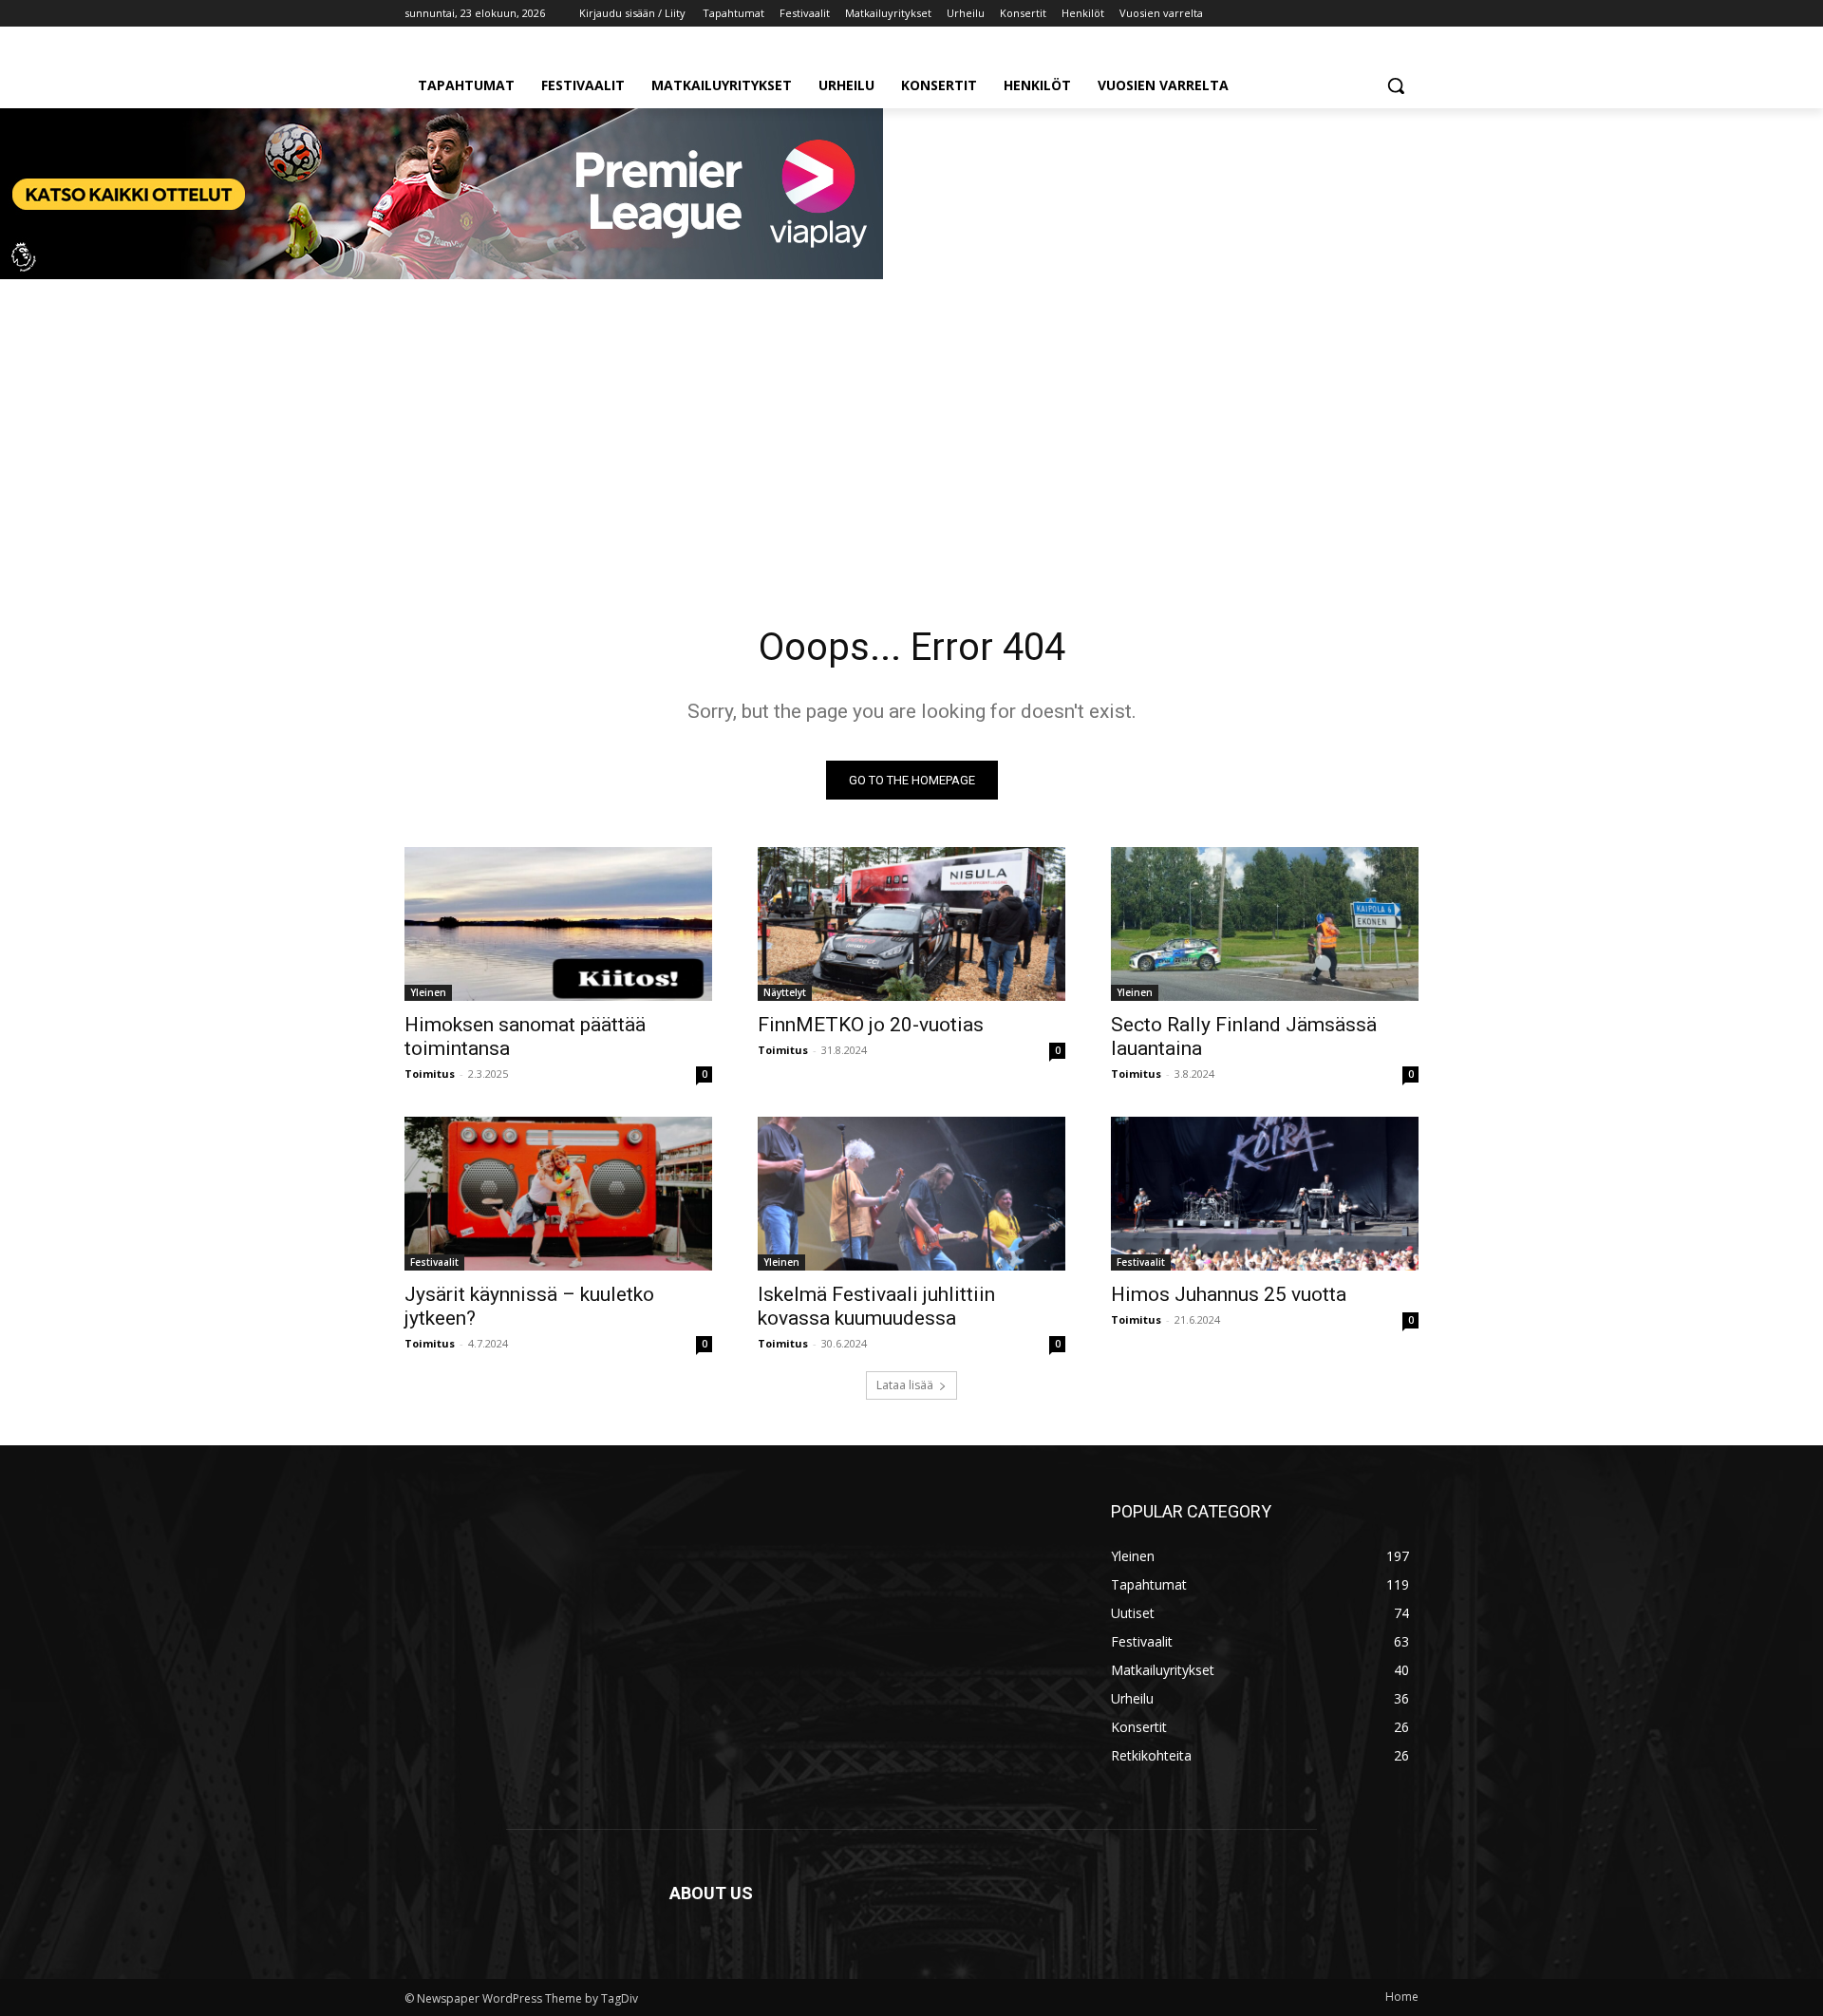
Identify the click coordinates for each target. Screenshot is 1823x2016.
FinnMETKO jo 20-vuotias (871, 1025)
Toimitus (430, 1074)
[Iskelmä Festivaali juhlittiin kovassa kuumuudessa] (911, 1194)
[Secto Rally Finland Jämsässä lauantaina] (1265, 924)
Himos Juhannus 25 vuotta (1229, 1294)
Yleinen (428, 992)
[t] (442, 274)
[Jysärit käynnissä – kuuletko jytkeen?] (558, 1194)
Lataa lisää (905, 1385)
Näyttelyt (785, 992)
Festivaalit (434, 1262)
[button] (1396, 85)
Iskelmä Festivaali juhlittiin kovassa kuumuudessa (876, 1306)
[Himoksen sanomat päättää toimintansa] (558, 924)
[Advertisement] (911, 426)
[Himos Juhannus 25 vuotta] (1265, 1194)
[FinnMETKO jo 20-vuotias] (911, 924)
